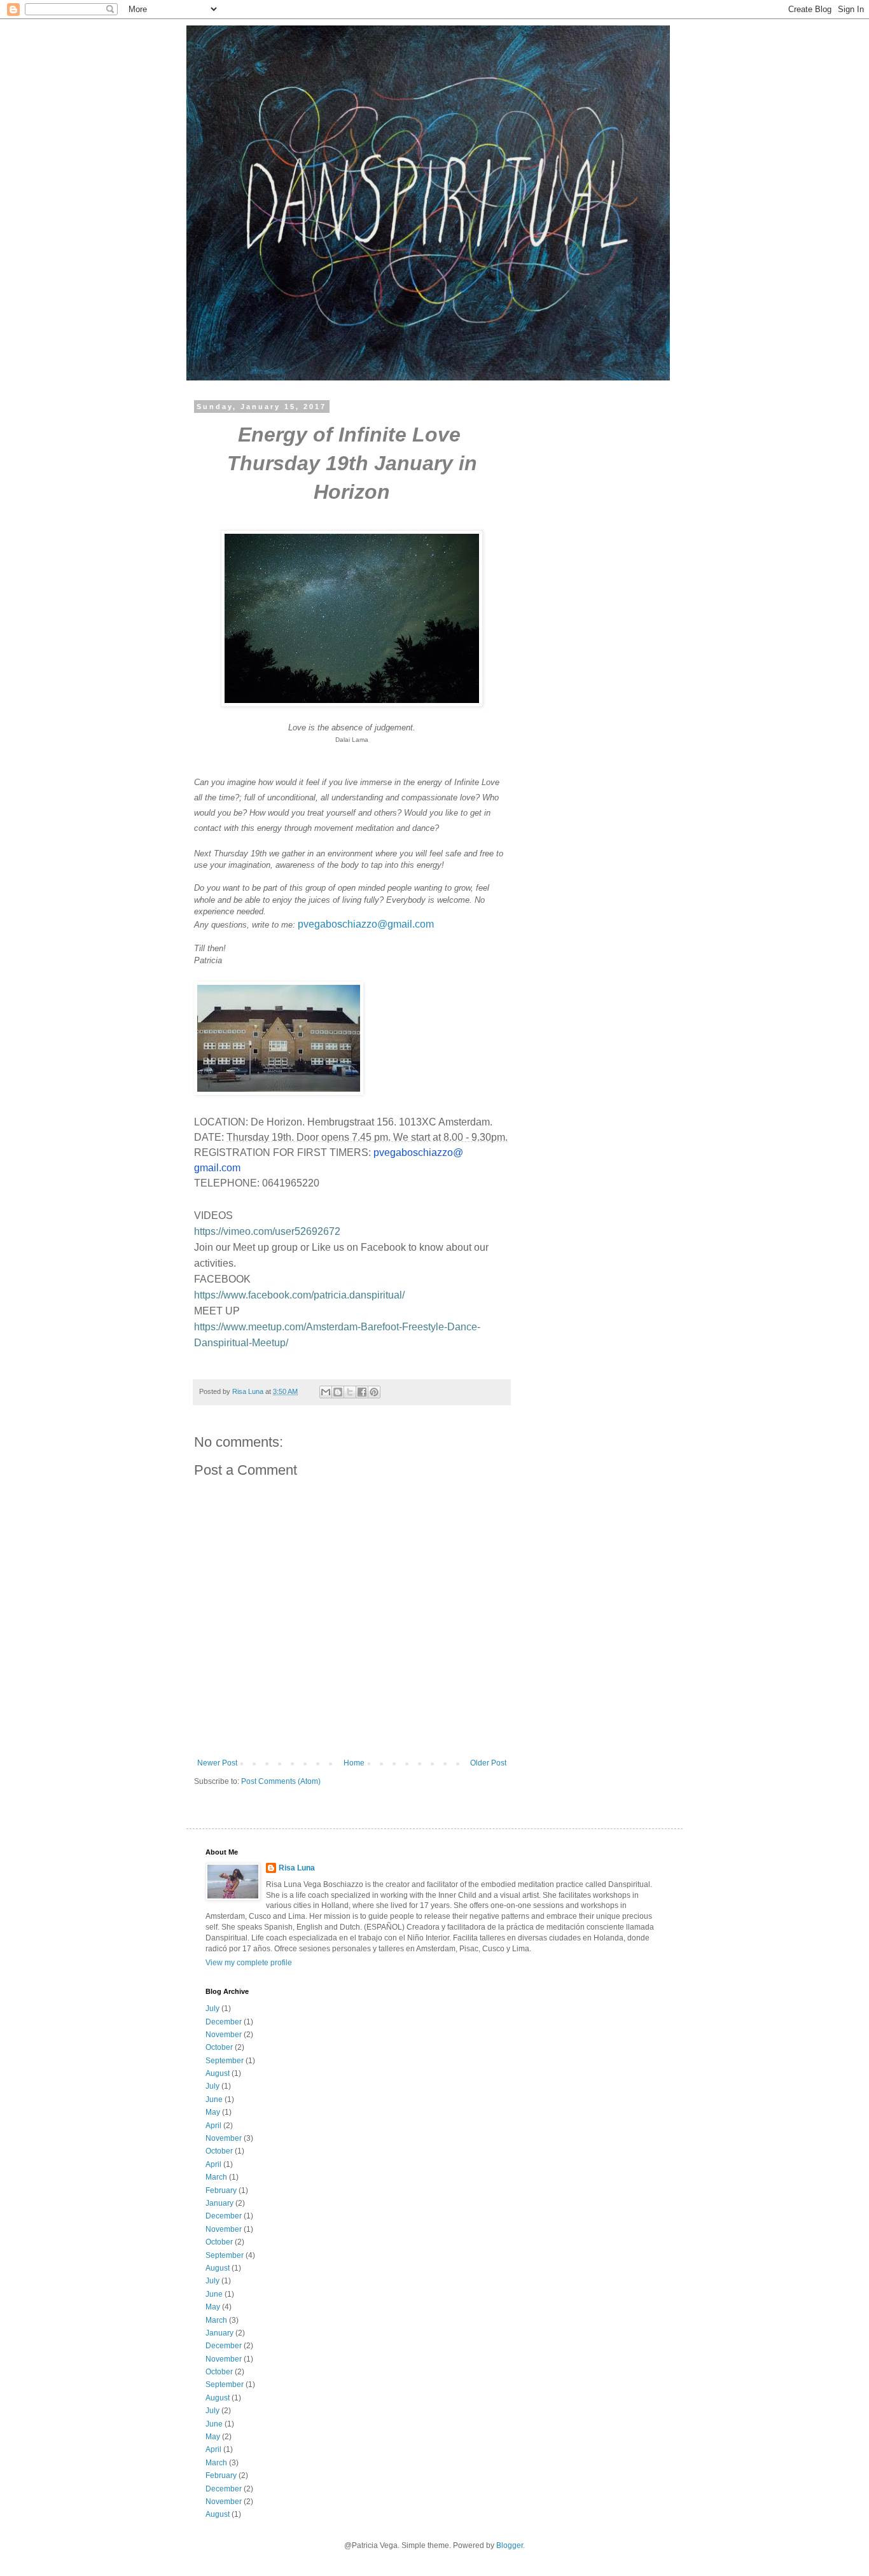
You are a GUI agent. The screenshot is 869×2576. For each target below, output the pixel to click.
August (218, 2073)
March (216, 2177)
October (219, 2047)
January (219, 2203)
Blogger (510, 2545)
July (212, 2009)
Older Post (488, 1763)
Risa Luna (297, 1868)
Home (354, 1763)
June (214, 2099)
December (224, 2022)
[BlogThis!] (338, 1392)
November (224, 2035)
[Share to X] (350, 1392)
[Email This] (326, 1392)
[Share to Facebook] (362, 1392)
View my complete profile (249, 1963)
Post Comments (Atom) (281, 1781)
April (213, 2126)
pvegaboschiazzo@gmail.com (366, 924)
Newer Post (217, 1763)
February (221, 2190)
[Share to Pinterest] (374, 1392)
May (213, 2112)
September (225, 2061)
